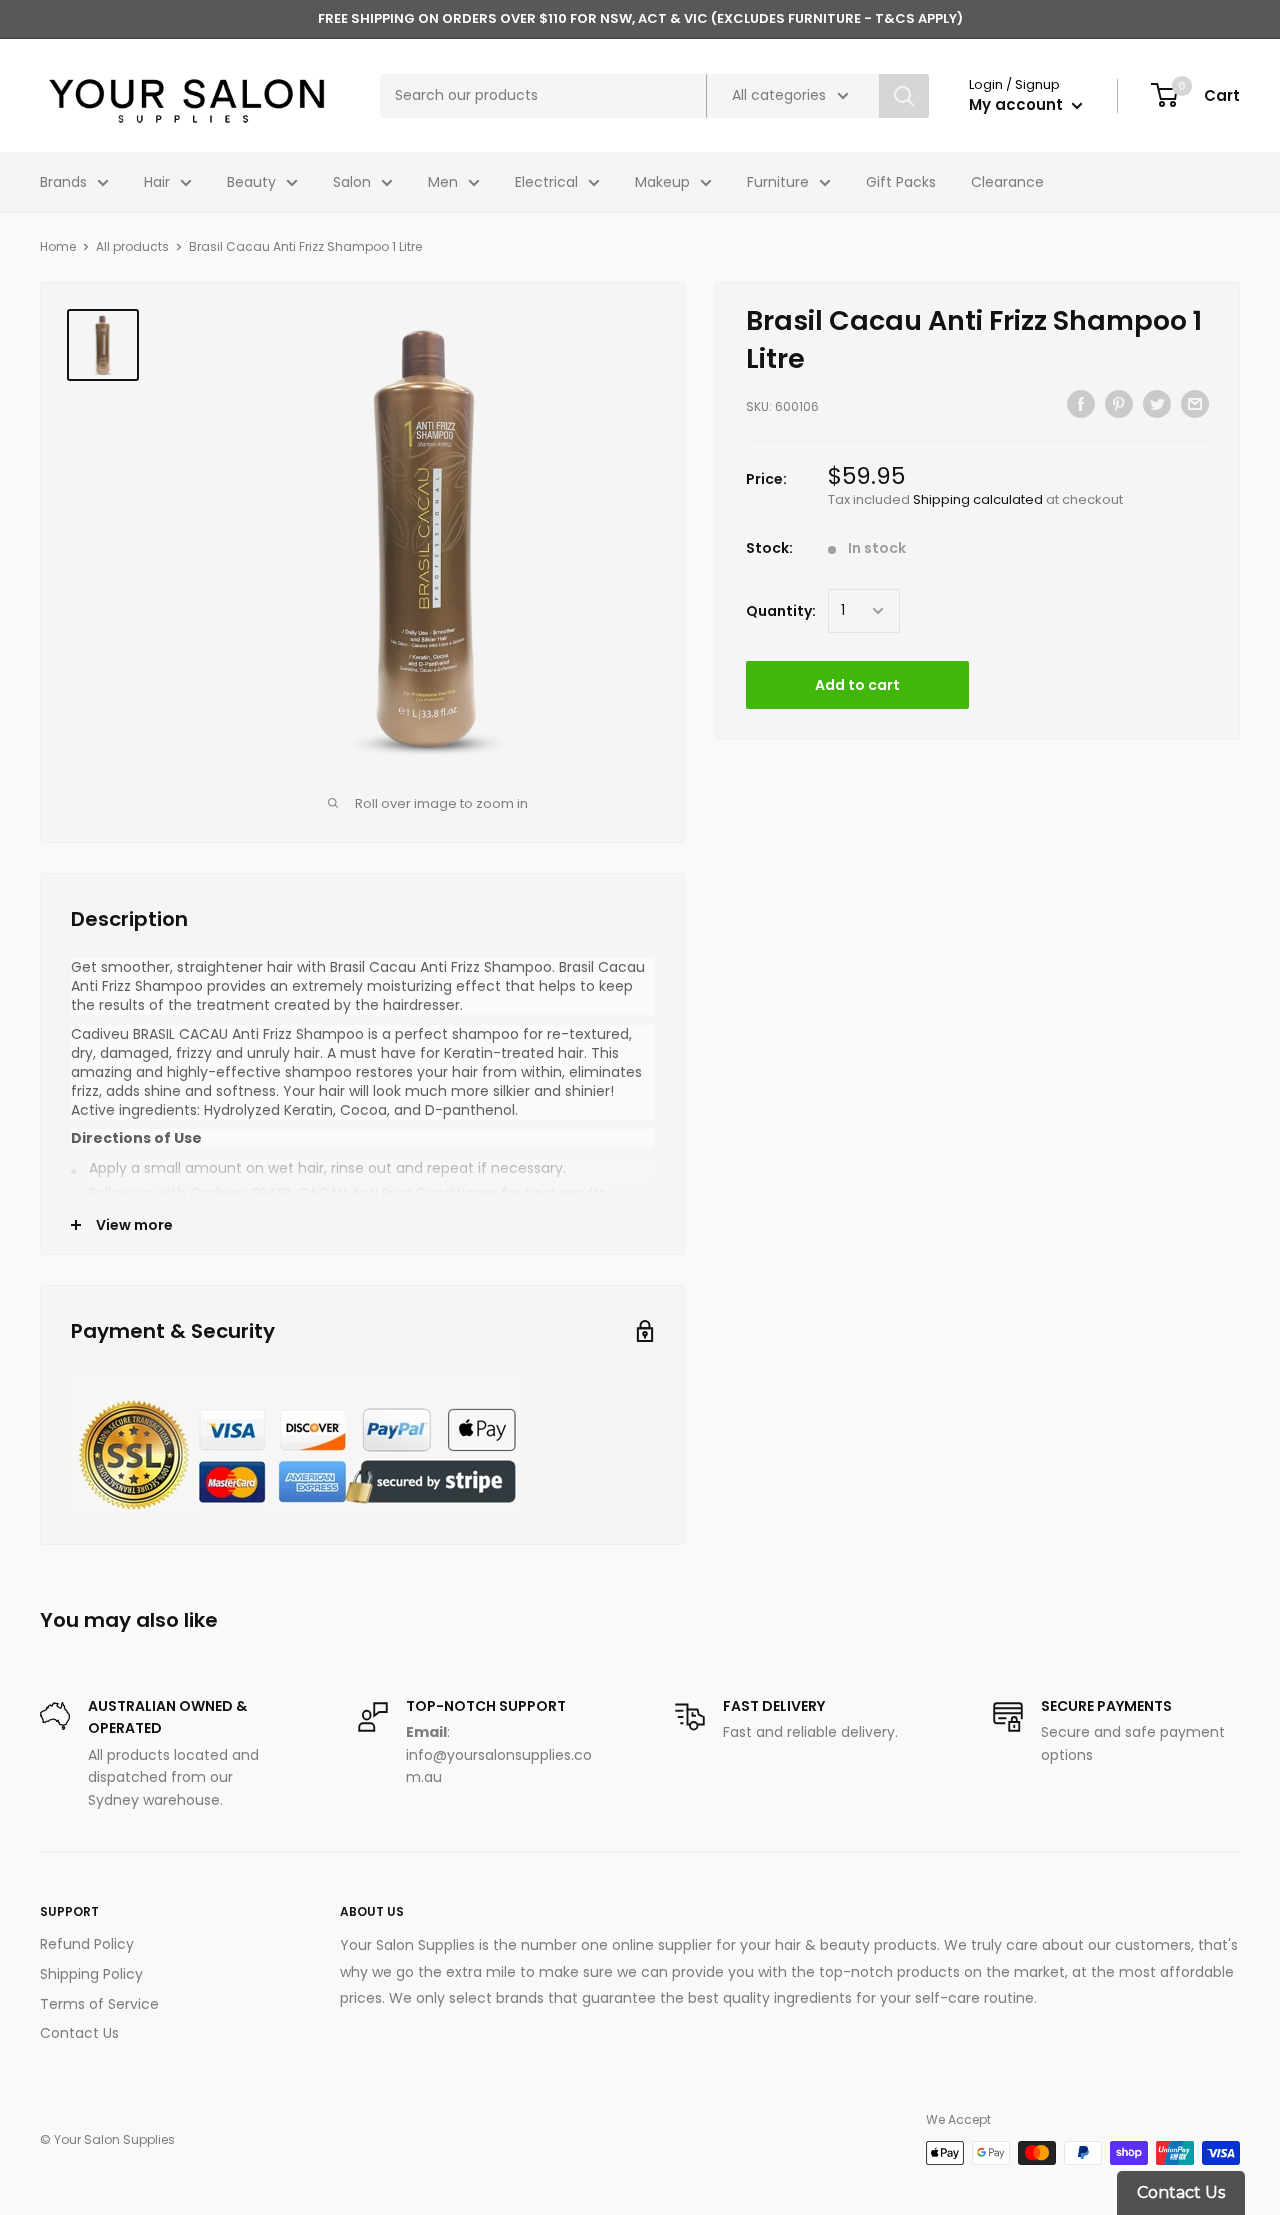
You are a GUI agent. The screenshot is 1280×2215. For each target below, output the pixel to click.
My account (1018, 104)
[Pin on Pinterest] (1119, 404)
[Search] (904, 96)
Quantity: (781, 611)
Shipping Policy (91, 1974)
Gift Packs (901, 182)
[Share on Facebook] (1081, 404)
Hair (157, 182)
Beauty (251, 182)
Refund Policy (87, 1944)
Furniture (778, 182)
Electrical (546, 182)
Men (443, 182)
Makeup (662, 182)
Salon (352, 182)
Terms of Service (99, 2004)
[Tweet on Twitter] (1157, 404)
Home (58, 246)
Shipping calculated (978, 499)
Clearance (1007, 182)
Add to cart (857, 685)
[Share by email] (1195, 404)
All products (132, 246)
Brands (63, 182)
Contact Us (79, 2033)
